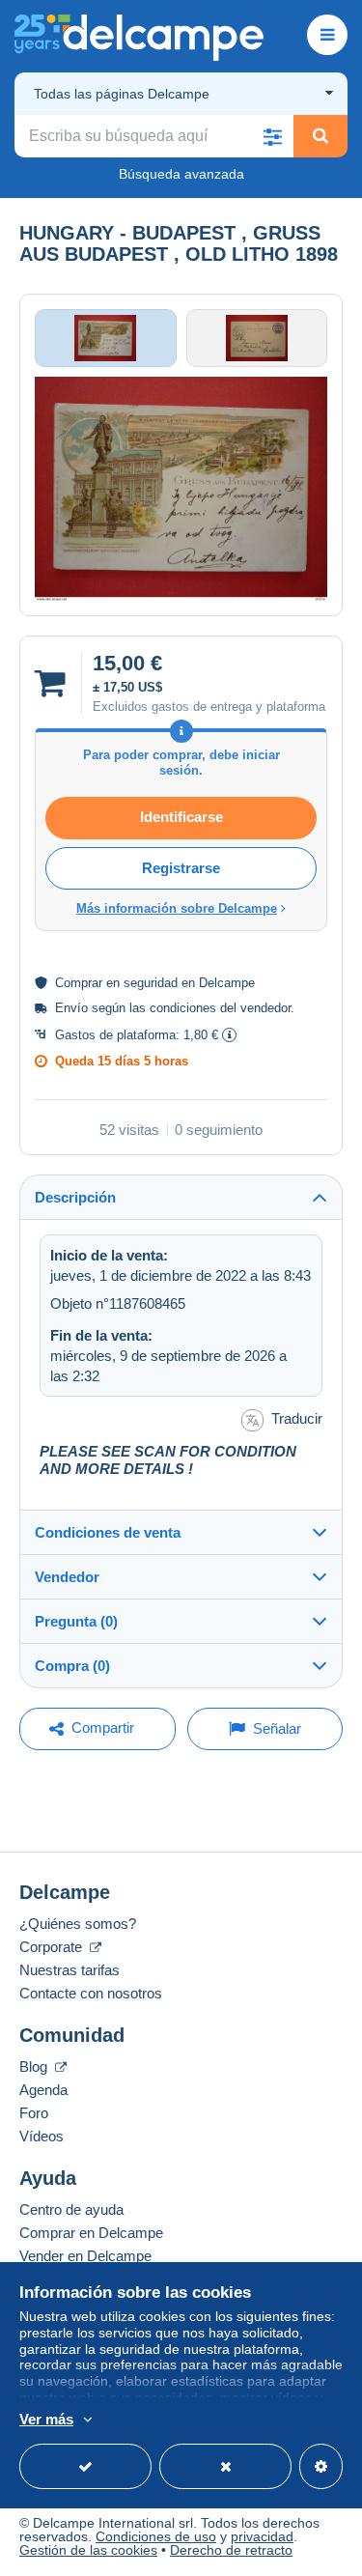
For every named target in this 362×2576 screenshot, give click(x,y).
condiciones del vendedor (220, 1008)
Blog (35, 2066)
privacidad (262, 2536)
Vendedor (67, 1577)
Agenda (43, 2090)
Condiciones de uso (156, 2536)
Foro (34, 2113)
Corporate (53, 1947)
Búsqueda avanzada (181, 174)
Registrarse (181, 868)
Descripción (75, 1197)
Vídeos (42, 2136)
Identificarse (181, 817)
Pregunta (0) (76, 1621)
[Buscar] (320, 136)
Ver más (46, 2419)
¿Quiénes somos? (78, 1924)
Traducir (297, 1418)
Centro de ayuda (71, 2209)
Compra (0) (72, 1666)
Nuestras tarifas (70, 1970)
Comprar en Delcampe (91, 2233)
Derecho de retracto (231, 2550)
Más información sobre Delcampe (177, 908)
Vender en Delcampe (85, 2256)
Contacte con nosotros (91, 1993)
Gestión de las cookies (88, 2550)
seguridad (151, 983)
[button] (272, 136)
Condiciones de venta (108, 1532)
